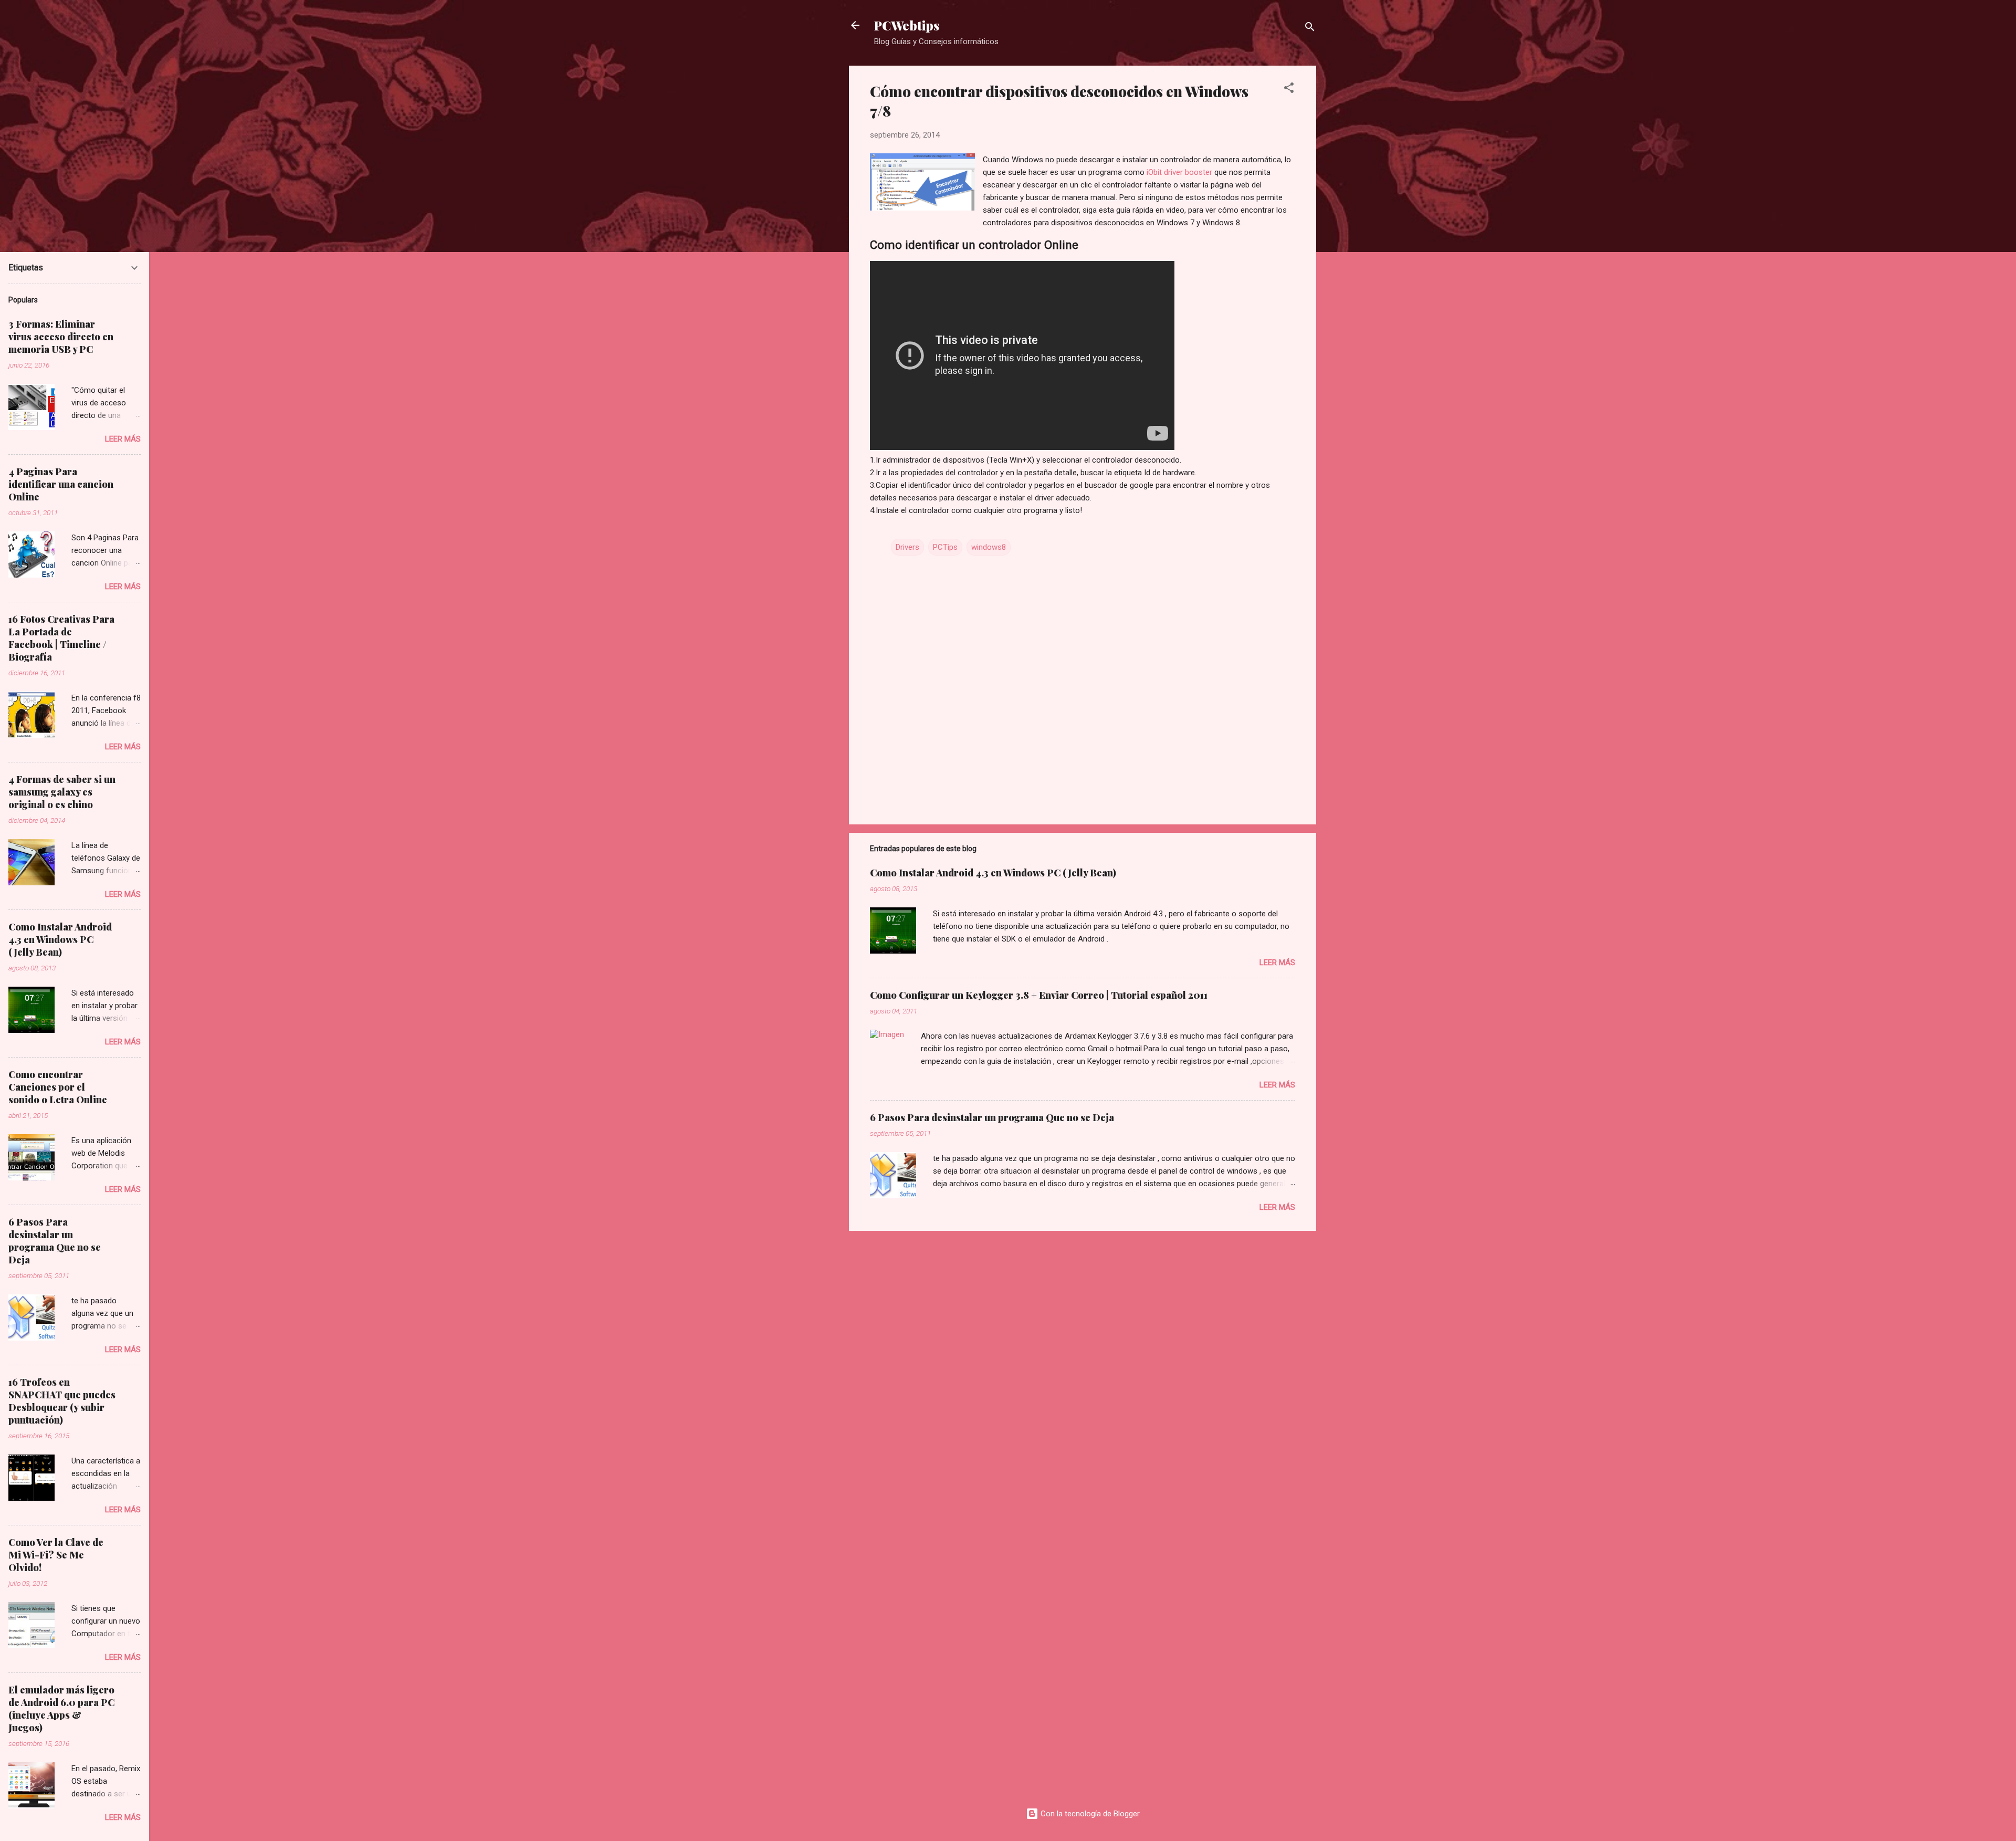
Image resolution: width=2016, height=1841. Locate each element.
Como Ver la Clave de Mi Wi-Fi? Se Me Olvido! (56, 1555)
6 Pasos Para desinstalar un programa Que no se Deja (992, 1117)
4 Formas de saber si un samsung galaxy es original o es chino (62, 792)
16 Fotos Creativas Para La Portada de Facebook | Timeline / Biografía (61, 638)
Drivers (907, 547)
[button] (1289, 90)
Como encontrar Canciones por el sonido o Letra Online (58, 1087)
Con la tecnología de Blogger (1089, 1814)
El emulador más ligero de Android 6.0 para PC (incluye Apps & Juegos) (61, 1709)
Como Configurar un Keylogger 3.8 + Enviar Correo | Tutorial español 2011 (1039, 995)
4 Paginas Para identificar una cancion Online (61, 484)
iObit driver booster (1180, 172)
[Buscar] (1310, 29)
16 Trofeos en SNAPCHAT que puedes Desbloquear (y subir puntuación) (62, 1401)
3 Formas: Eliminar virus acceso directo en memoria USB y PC (61, 337)
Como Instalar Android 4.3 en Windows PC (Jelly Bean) (993, 873)
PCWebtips (907, 25)
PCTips (945, 547)
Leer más (1277, 963)
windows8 (989, 547)
